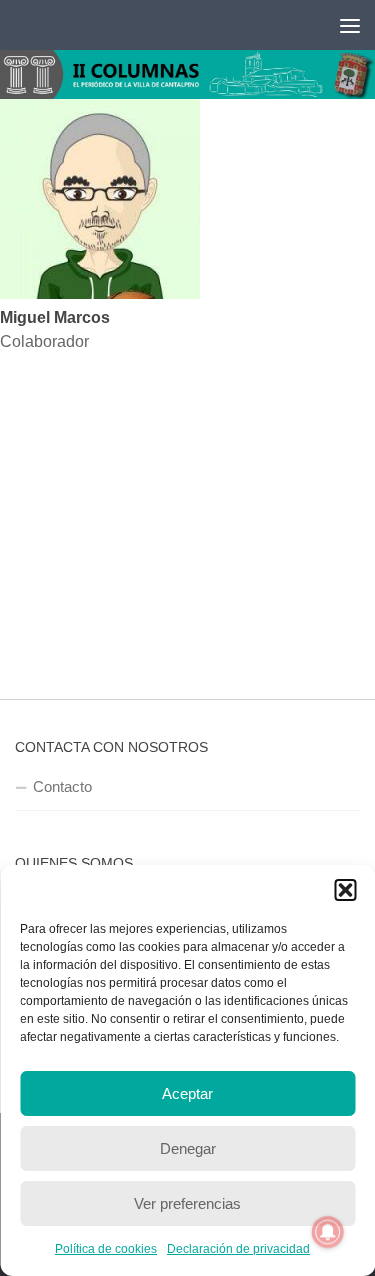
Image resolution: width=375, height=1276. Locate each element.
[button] (345, 890)
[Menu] (350, 25)
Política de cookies (106, 1249)
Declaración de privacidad (238, 1249)
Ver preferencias (187, 1203)
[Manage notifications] (328, 1232)
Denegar (188, 1148)
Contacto (62, 786)
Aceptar (187, 1093)
